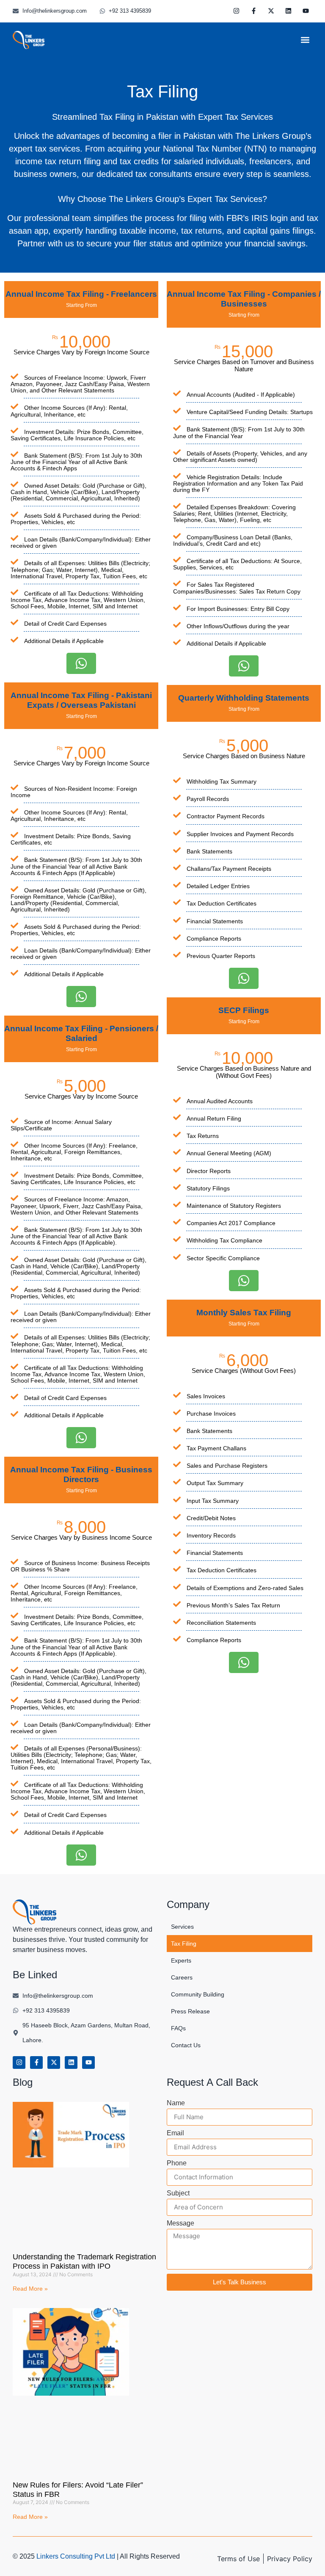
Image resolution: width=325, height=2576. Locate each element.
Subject (178, 2193)
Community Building (198, 1994)
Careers (182, 1977)
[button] (305, 40)
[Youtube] (306, 11)
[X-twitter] (271, 11)
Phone (177, 2163)
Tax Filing (184, 1944)
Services (182, 1927)
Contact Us (186, 2045)
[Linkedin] (289, 11)
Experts (181, 1960)
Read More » (30, 2289)
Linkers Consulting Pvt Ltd (76, 2556)
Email (175, 2133)
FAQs (178, 2028)
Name (176, 2103)
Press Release (190, 2011)
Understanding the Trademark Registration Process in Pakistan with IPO (84, 2261)
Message (180, 2223)
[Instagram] (237, 11)
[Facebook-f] (254, 11)
